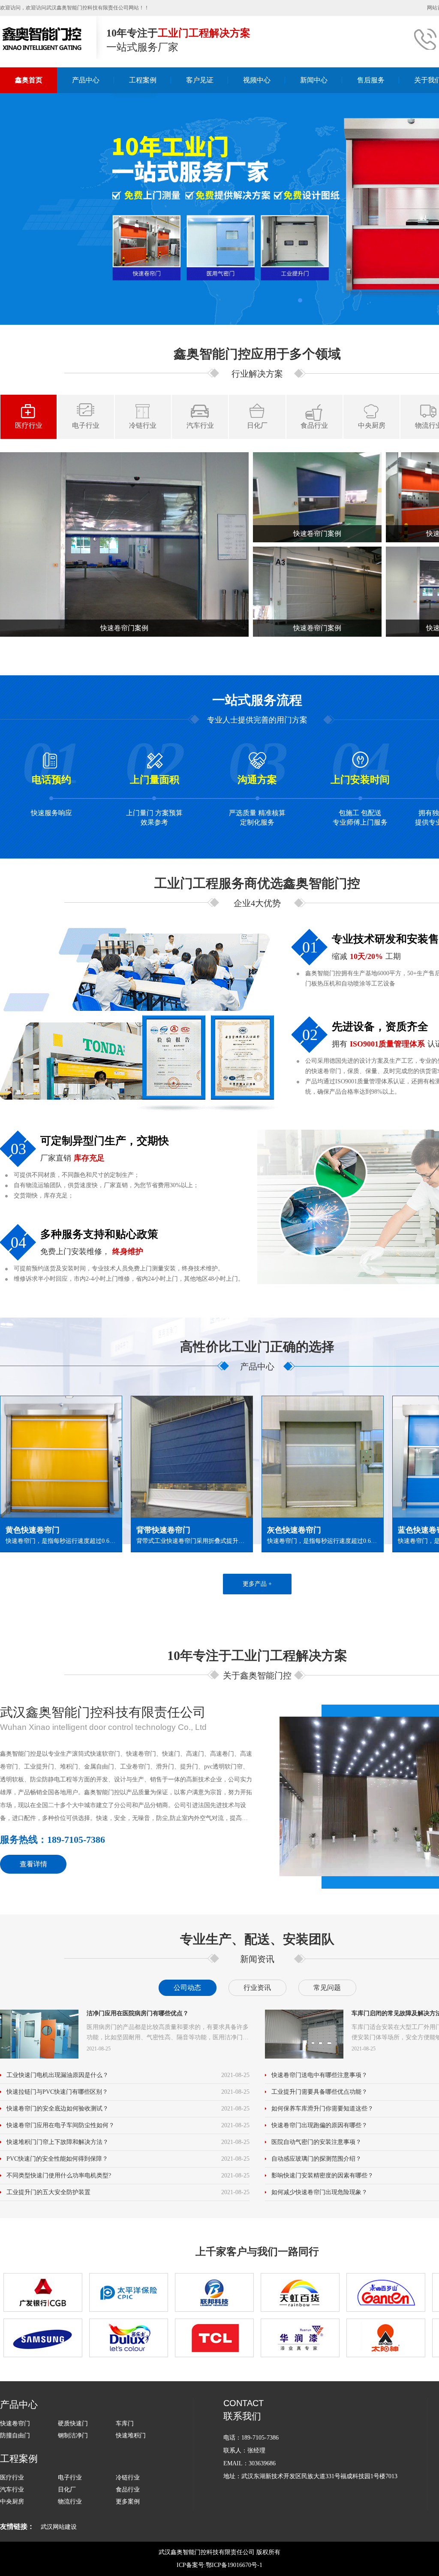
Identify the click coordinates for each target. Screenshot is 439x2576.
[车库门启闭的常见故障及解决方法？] (304, 2034)
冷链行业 (143, 425)
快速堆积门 (131, 2435)
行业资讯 (257, 1988)
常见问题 (327, 1988)
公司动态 (187, 1988)
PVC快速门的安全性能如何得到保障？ (57, 2159)
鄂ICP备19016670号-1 (234, 2565)
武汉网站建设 (59, 2527)
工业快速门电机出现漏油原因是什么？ (57, 2075)
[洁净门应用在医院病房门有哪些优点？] (39, 2034)
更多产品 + (257, 1584)
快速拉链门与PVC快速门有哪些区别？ (57, 2092)
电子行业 (86, 425)
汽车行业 (200, 425)
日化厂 (257, 425)
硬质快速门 (73, 2423)
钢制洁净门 (73, 2435)
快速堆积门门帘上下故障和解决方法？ (57, 2142)
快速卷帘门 (15, 2423)
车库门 (125, 2423)
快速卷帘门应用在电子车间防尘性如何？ (60, 2125)
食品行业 (314, 425)
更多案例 (128, 2502)
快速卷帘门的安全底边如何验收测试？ (57, 2109)
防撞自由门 (15, 2435)
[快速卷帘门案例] (124, 544)
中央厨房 (372, 425)
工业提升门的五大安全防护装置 (48, 2192)
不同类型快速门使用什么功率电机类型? (59, 2175)
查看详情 (33, 1864)
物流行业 (70, 2502)
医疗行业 (29, 425)
